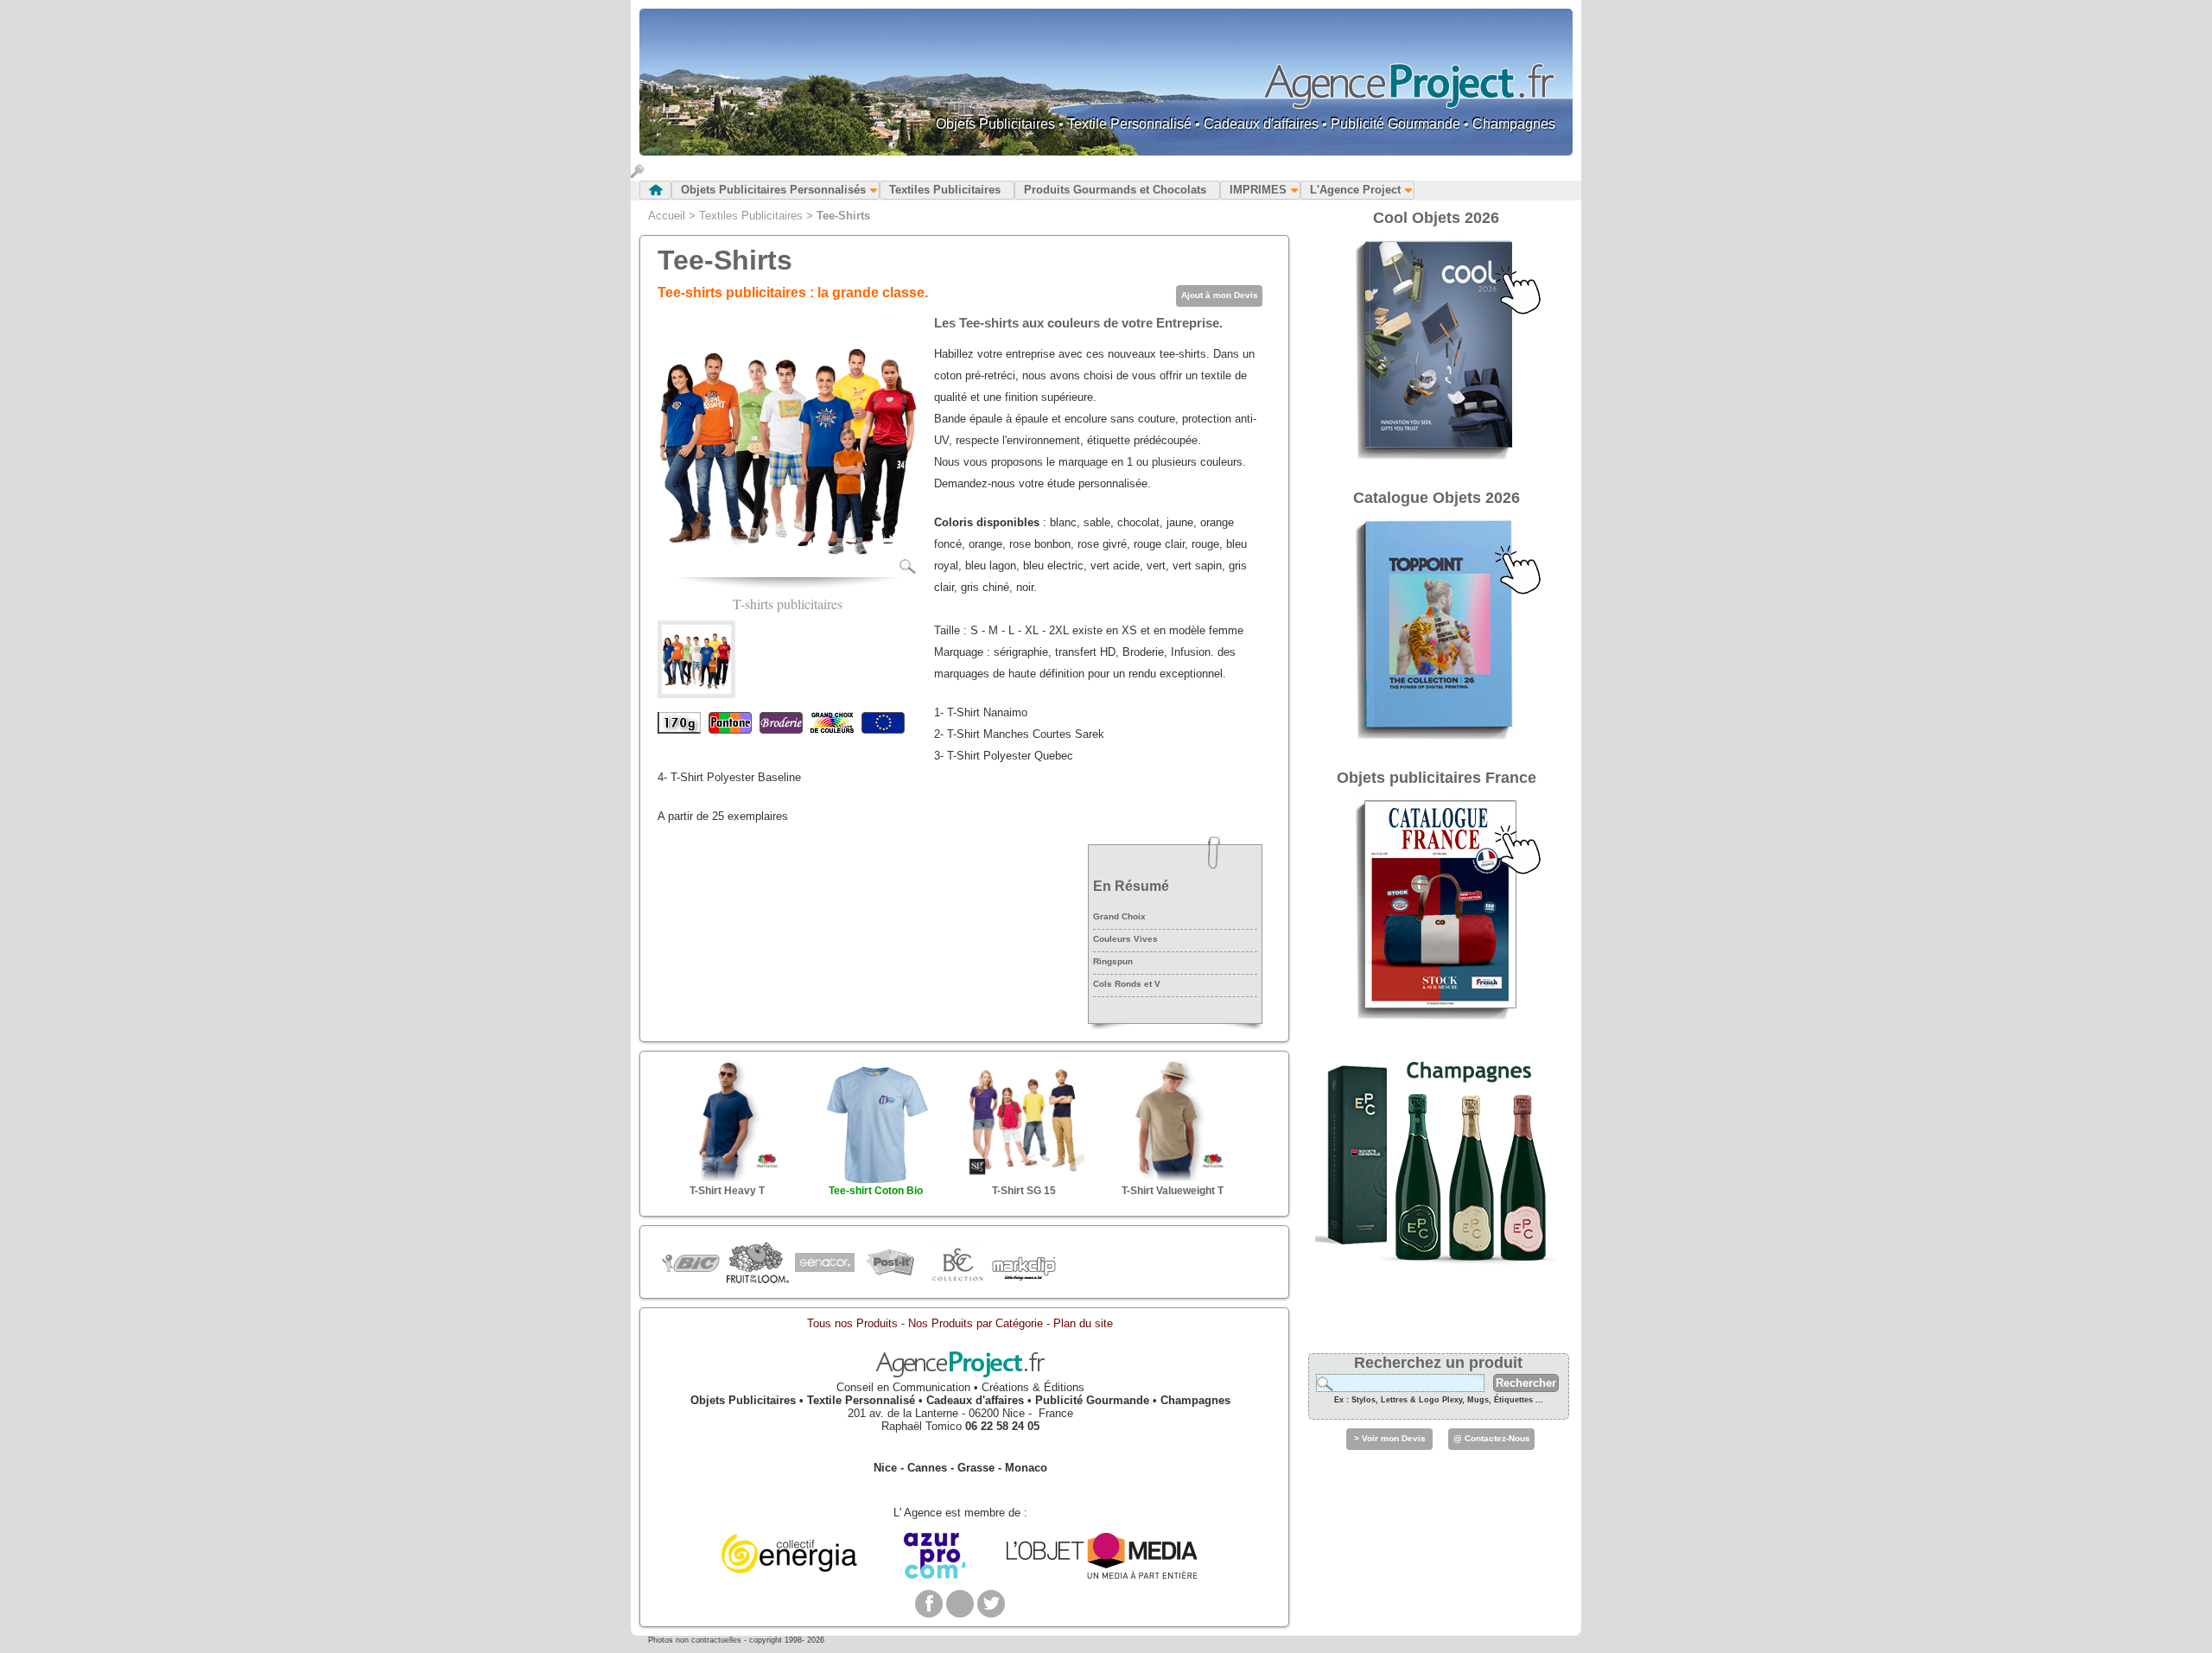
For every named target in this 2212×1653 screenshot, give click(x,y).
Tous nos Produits (852, 1323)
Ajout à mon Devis (1220, 295)
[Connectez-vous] (638, 174)
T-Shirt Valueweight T (1173, 1191)
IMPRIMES (1258, 190)
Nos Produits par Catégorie (976, 1323)
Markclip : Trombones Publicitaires (1023, 1263)
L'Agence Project (1355, 190)
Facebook (929, 1604)
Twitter (991, 1604)
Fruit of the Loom (757, 1263)
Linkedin (960, 1604)
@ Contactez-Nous (1492, 1438)
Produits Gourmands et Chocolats (1115, 190)
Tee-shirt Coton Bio (876, 1191)
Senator (824, 1263)
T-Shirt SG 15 (1024, 1191)
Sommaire (655, 190)
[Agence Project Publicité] (960, 1374)
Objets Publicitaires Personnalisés (773, 190)
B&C (957, 1263)
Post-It (890, 1263)
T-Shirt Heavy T (727, 1191)
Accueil (667, 216)
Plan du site (1083, 1323)
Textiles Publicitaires (945, 190)
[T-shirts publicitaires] (787, 571)
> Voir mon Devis (1390, 1438)
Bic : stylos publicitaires (691, 1265)
